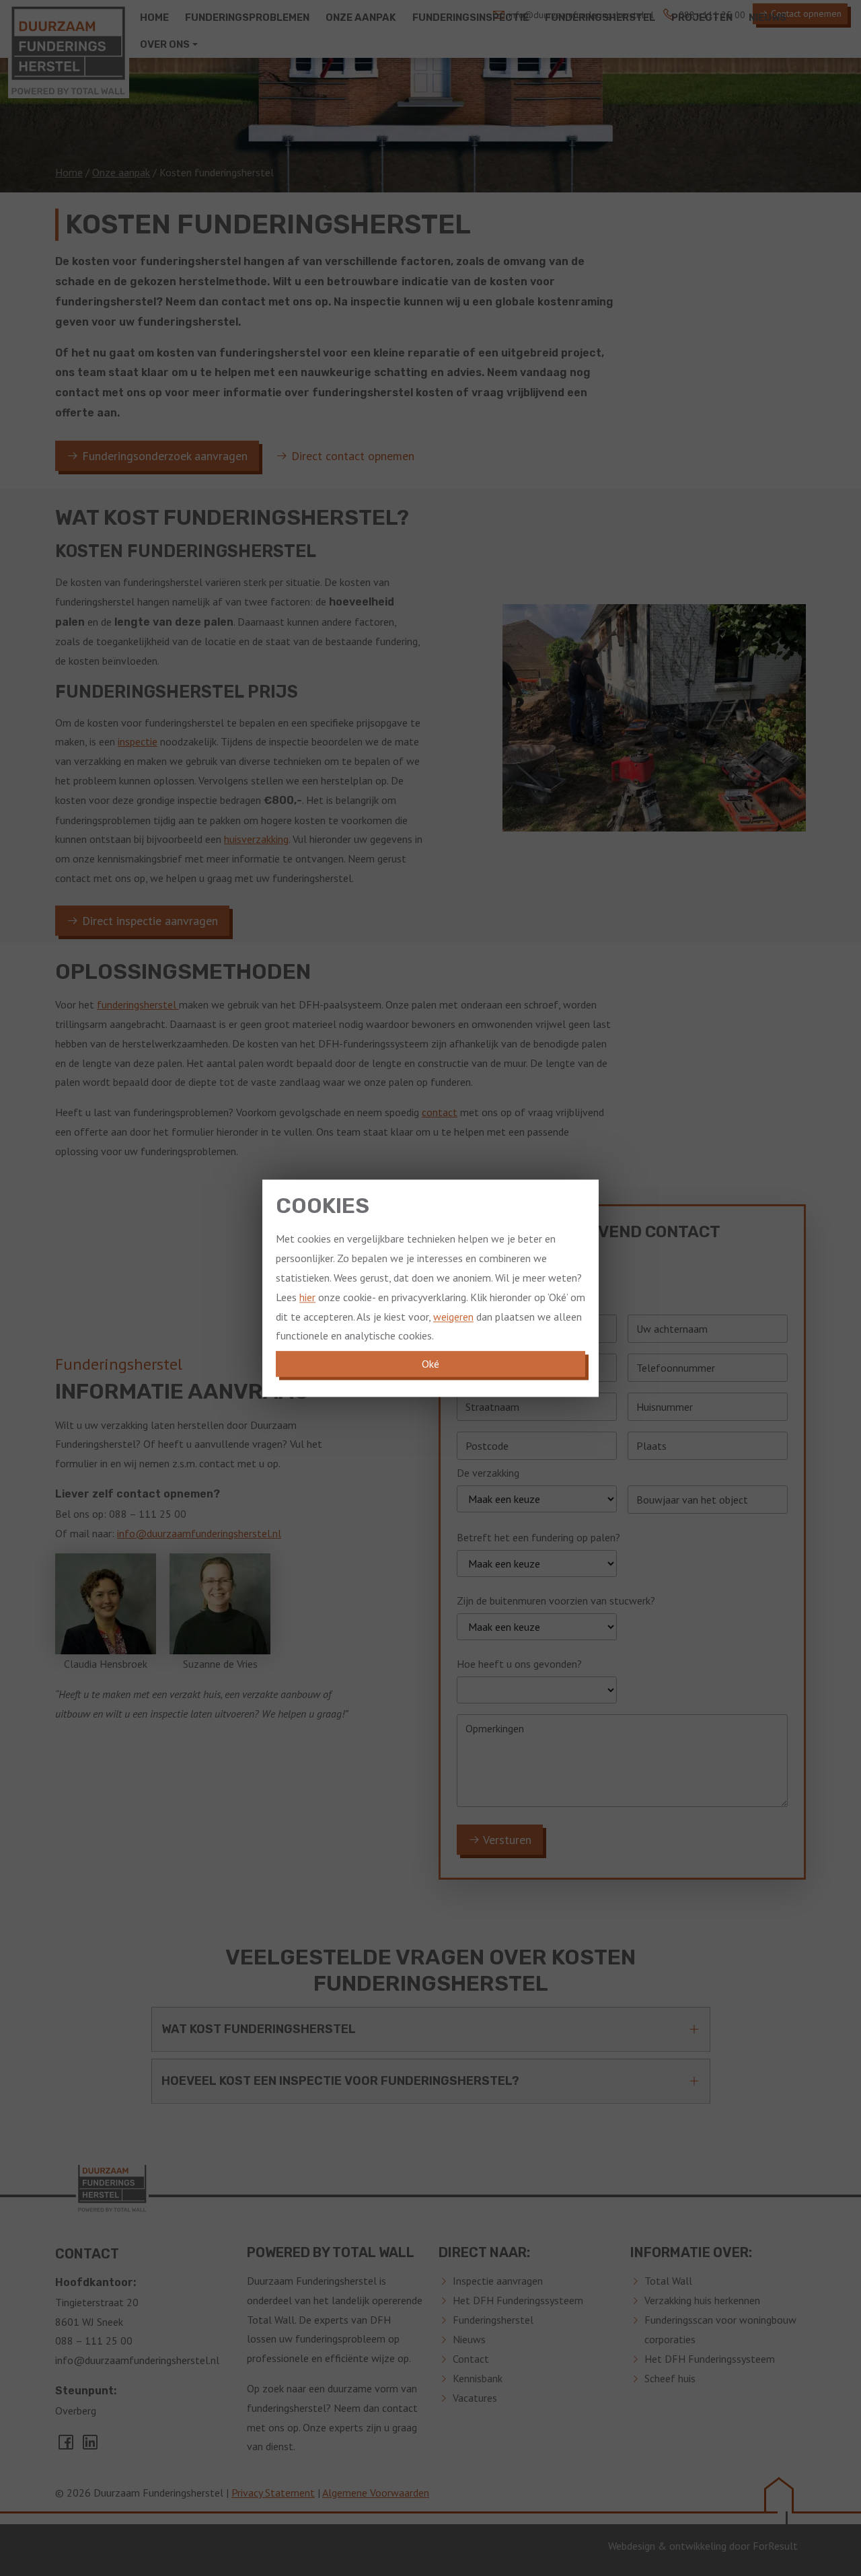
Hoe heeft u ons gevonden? (519, 1664)
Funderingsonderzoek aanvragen (163, 456)
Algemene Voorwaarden (376, 2493)
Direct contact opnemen (351, 456)
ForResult (775, 2546)
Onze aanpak (121, 172)
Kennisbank (478, 2378)
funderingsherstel (138, 1004)
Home (69, 172)
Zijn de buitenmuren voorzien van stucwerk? (556, 1600)
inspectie (138, 741)
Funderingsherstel (493, 2320)
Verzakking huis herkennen (702, 2300)
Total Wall (668, 2281)
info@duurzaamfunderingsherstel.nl (199, 1533)
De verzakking (488, 1473)
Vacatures (475, 2398)
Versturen (506, 1840)
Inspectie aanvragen (498, 2281)
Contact (471, 2359)
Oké (430, 1364)
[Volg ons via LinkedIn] (90, 2446)
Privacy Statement (273, 2493)
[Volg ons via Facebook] (67, 2446)
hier (307, 1297)
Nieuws (469, 2339)
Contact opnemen (805, 13)
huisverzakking (256, 839)
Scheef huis (670, 2378)
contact (440, 1112)
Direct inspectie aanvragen (148, 921)
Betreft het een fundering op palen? (538, 1537)
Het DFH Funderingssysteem (518, 2300)
